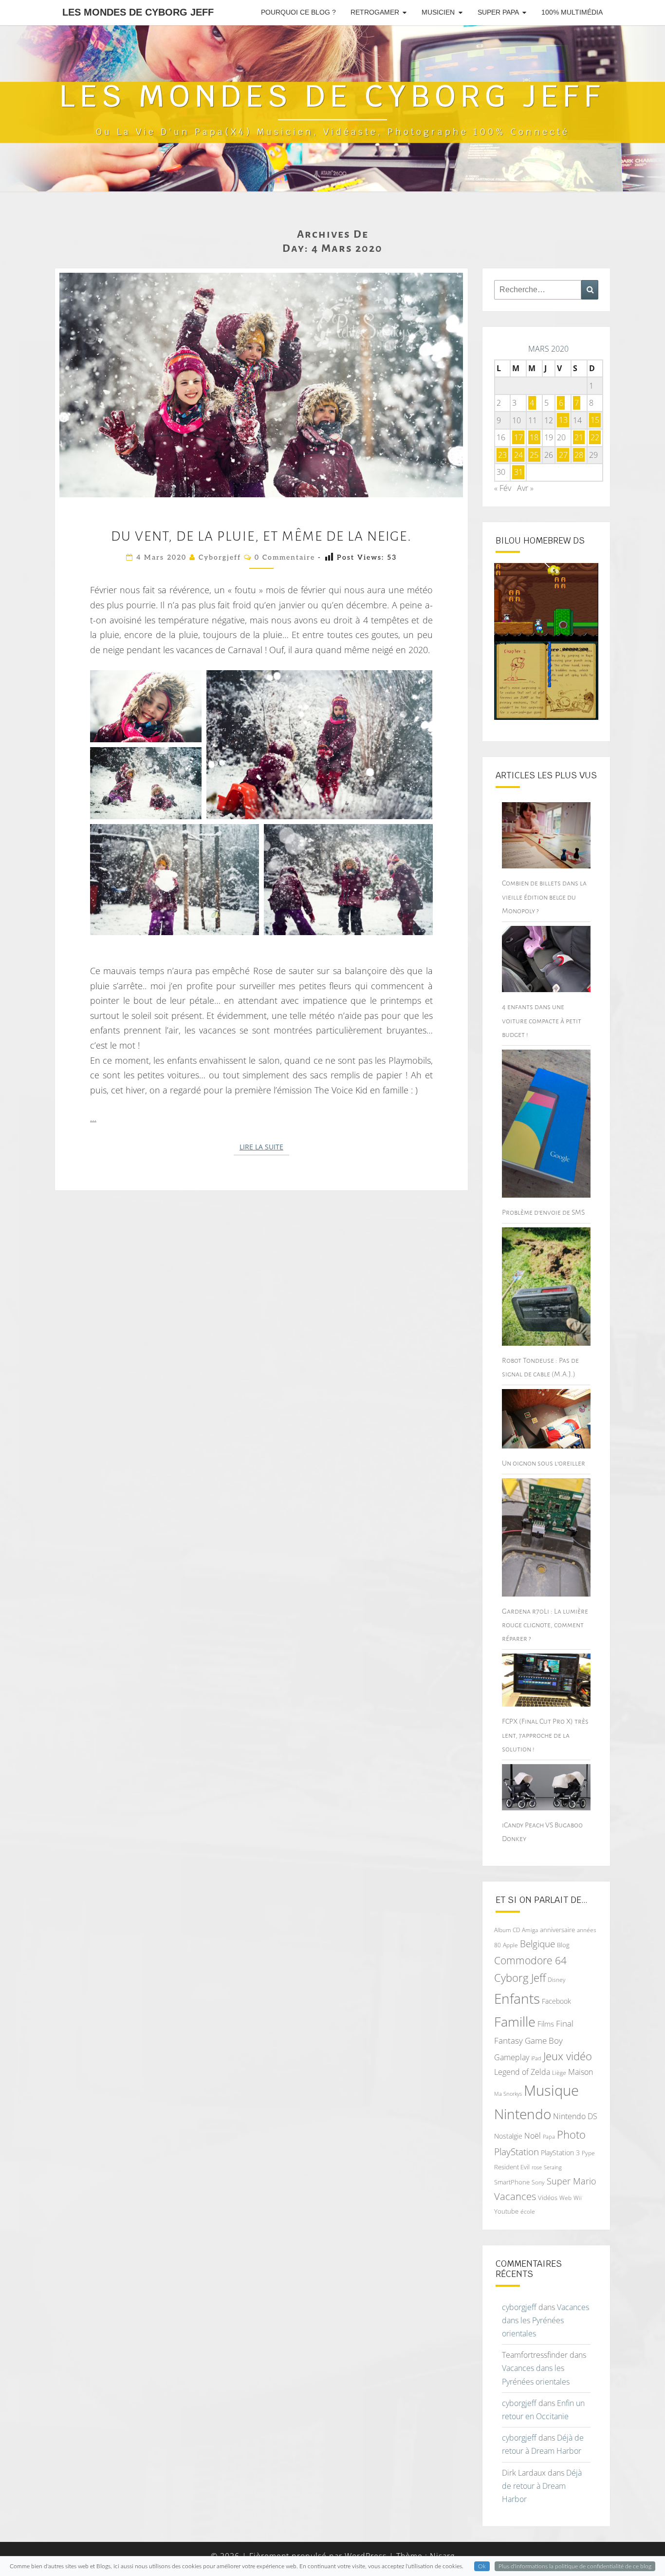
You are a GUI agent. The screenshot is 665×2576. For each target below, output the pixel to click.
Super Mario (572, 2181)
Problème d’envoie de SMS (543, 1212)
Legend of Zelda (522, 2072)
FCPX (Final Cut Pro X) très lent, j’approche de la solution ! (545, 1735)
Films (546, 2024)
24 (518, 455)
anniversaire (557, 1930)
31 (518, 472)
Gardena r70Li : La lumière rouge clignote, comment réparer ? (545, 1625)
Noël (533, 2136)
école (528, 2211)
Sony (538, 2182)
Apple (510, 1945)
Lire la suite (264, 1147)
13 (563, 420)
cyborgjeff (220, 557)
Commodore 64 (530, 1960)
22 (595, 437)
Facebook (556, 2001)
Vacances (515, 2196)
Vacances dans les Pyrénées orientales (545, 2320)
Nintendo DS (575, 2116)
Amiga (530, 1930)
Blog (563, 1945)
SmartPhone (512, 2182)
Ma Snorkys (508, 2094)
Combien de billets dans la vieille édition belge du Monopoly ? (544, 897)
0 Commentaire (285, 557)
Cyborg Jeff (520, 1978)
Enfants (517, 1998)
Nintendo (523, 2114)
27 (563, 455)
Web (565, 2198)
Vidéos (548, 2198)
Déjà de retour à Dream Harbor (542, 2486)
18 (534, 437)
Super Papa (498, 12)
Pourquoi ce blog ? (298, 12)
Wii (578, 2198)
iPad (536, 2058)
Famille (515, 2021)
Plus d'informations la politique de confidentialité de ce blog (575, 2566)
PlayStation (517, 2152)
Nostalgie (508, 2136)
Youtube (506, 2211)
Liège (559, 2073)
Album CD (507, 1930)
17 (518, 437)
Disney (557, 1980)
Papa (549, 2136)
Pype (588, 2153)
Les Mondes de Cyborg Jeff (138, 12)
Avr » (525, 488)
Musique (551, 2090)
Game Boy (544, 2040)
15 (595, 420)
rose (537, 2167)
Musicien (438, 12)
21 (579, 437)
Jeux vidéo (568, 2056)
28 (579, 455)
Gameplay (512, 2057)
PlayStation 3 (560, 2153)
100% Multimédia (572, 12)
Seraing (553, 2167)
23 (502, 455)
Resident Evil (512, 2167)
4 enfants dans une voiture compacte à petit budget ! (542, 1020)
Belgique (537, 1944)
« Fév (503, 488)
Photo (571, 2134)
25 (534, 455)
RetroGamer (375, 12)
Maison (581, 2072)
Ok (482, 2566)
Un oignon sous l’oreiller (544, 1463)
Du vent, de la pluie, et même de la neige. (261, 536)
